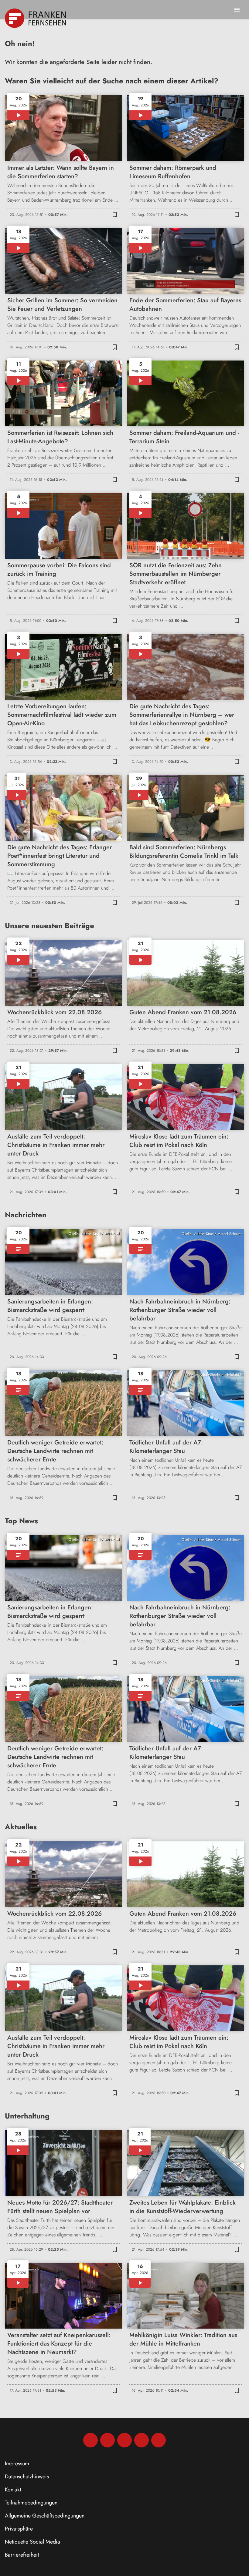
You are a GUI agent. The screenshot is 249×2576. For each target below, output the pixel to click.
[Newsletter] (159, 2440)
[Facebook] (90, 2440)
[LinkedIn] (142, 2440)
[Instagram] (107, 2440)
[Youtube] (124, 2440)
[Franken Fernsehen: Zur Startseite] (36, 18)
